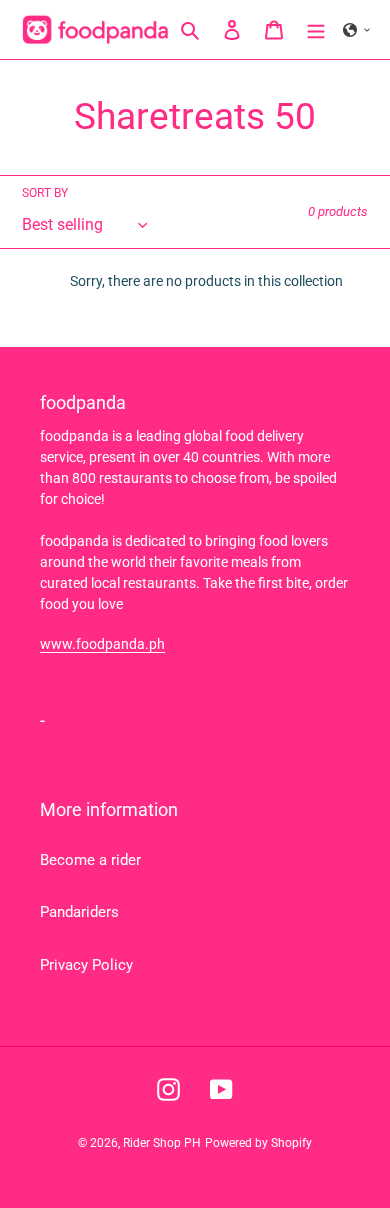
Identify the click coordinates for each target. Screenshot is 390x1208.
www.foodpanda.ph (102, 644)
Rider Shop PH (162, 1143)
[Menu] (316, 29)
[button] (357, 30)
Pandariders (79, 912)
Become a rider (90, 860)
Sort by (45, 193)
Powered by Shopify (258, 1143)
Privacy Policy (86, 965)
